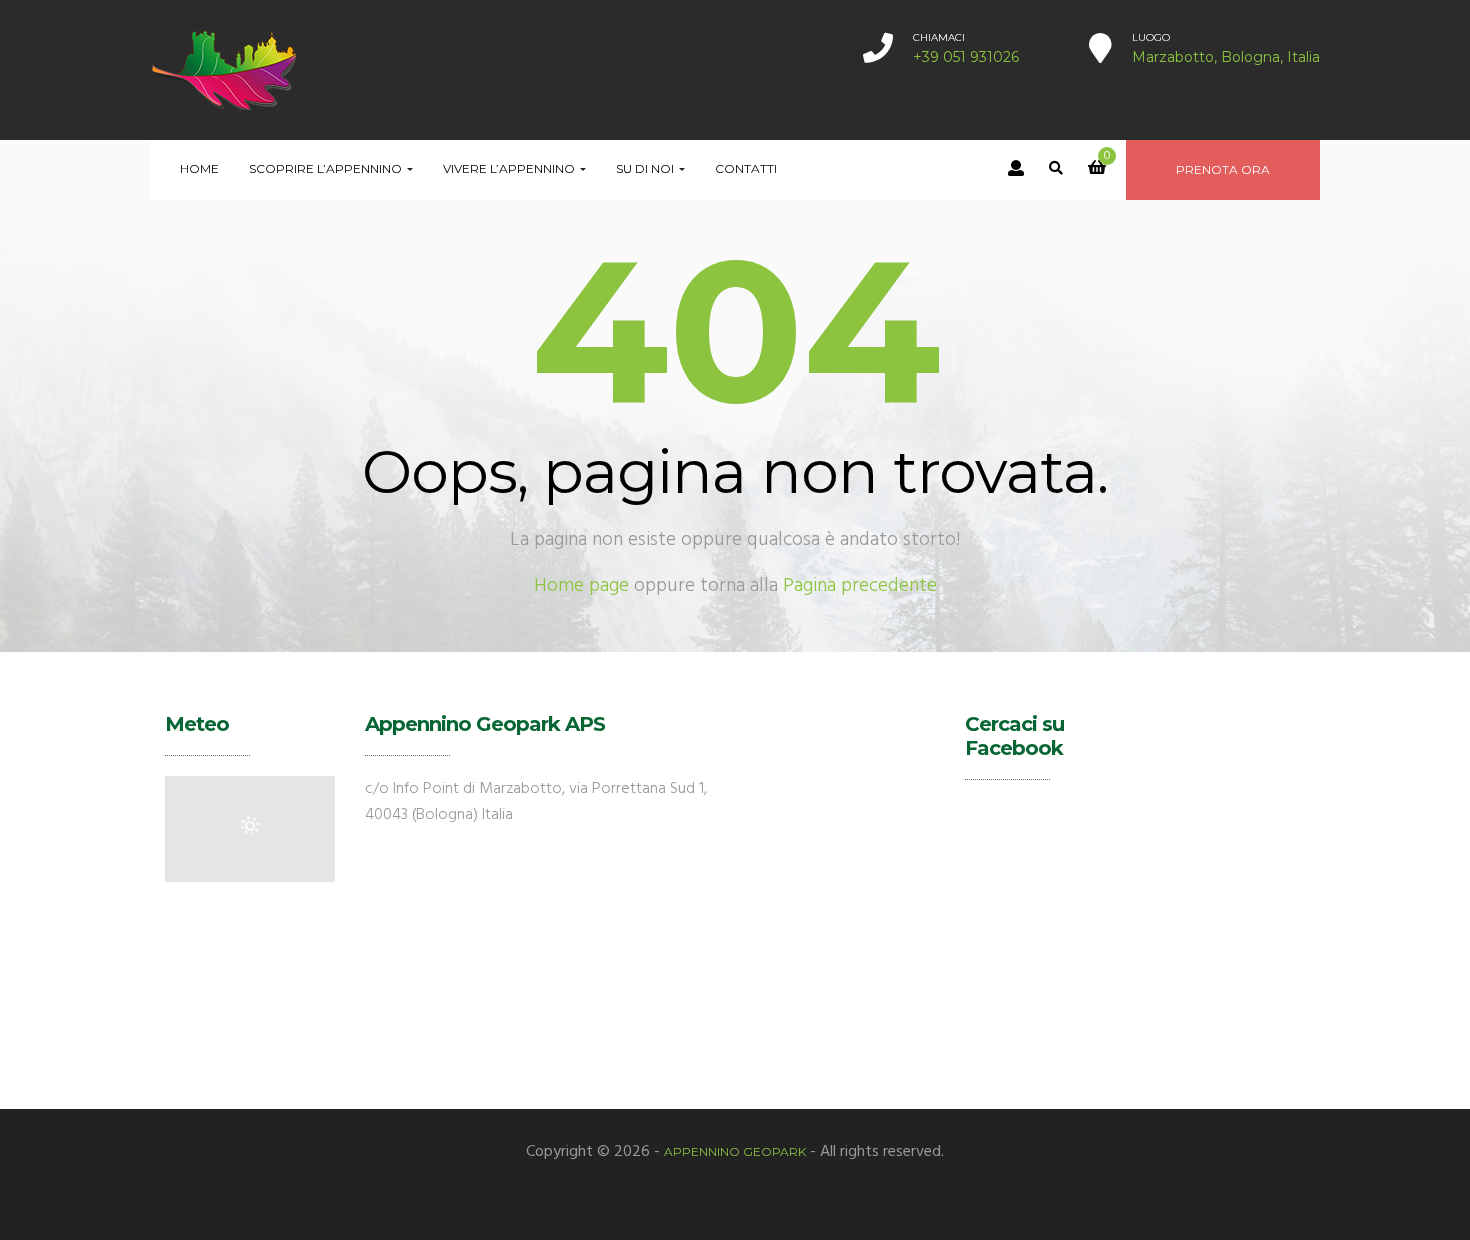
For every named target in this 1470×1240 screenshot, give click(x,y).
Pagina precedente (860, 586)
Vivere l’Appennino (510, 168)
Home (199, 168)
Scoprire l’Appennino (327, 168)
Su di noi (646, 168)
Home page (581, 586)
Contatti (746, 168)
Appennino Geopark (735, 1151)
